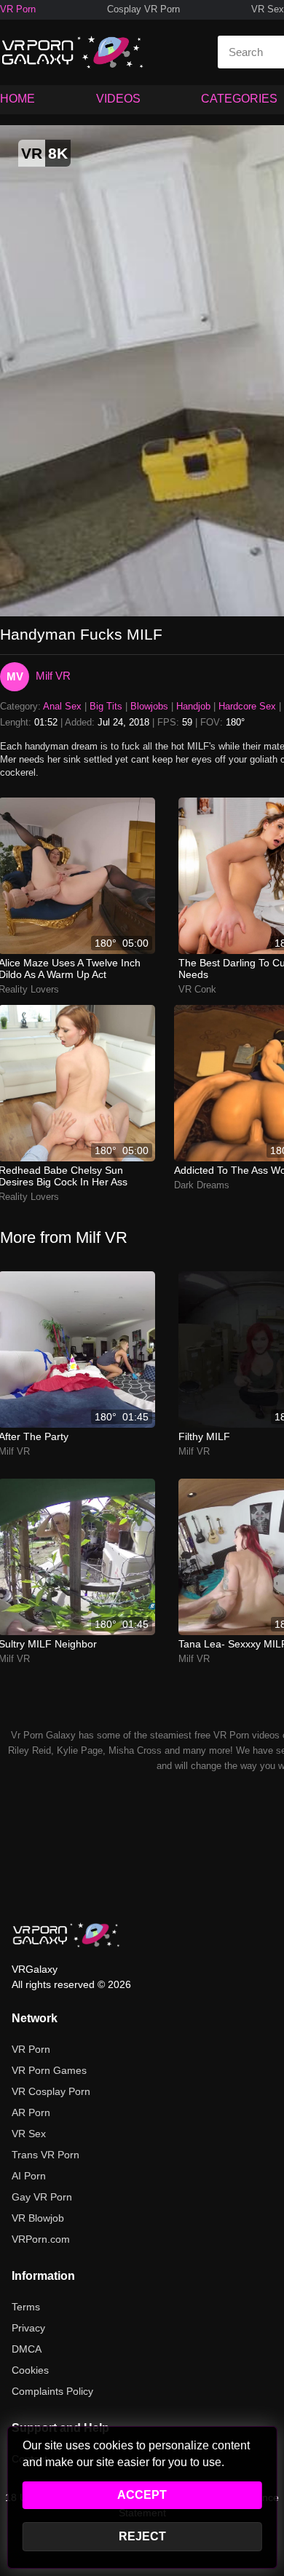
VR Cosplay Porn (51, 2091)
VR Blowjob (38, 2218)
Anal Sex (62, 706)
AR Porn (31, 2112)
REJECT (142, 2536)
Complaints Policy (52, 2391)
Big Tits (106, 706)
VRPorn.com (41, 2239)
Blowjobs (149, 706)
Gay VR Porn (42, 2197)
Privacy (28, 2328)
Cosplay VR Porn (143, 9)
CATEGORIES (239, 99)
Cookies (30, 2370)
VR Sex (268, 9)
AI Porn (29, 2176)
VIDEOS (118, 99)
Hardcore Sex (247, 706)
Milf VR (53, 676)
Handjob (193, 706)
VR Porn (18, 9)
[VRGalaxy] (66, 1935)
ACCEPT (142, 2495)
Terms (26, 2307)
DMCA (27, 2349)
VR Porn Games (49, 2070)
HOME (17, 99)
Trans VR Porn (46, 2155)
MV (15, 676)
